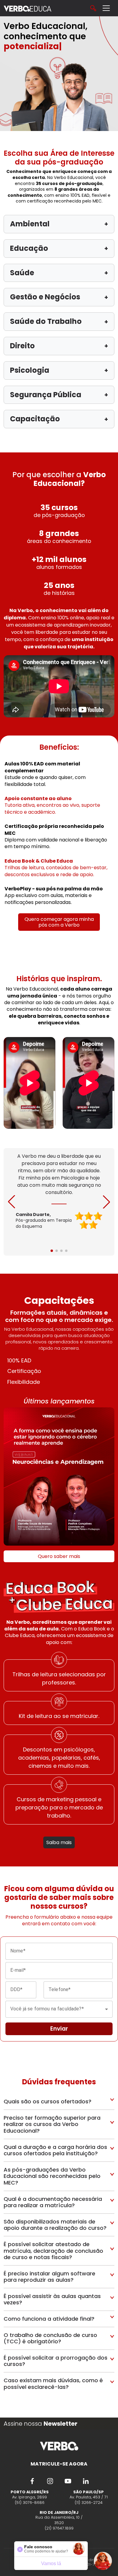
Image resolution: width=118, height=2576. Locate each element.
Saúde (59, 273)
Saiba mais (59, 1842)
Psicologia (59, 370)
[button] (107, 1202)
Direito (59, 346)
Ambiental (59, 224)
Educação (59, 248)
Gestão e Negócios (59, 297)
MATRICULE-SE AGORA (59, 2464)
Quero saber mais (59, 1556)
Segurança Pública (59, 395)
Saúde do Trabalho (59, 321)
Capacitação (59, 419)
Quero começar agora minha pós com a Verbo (59, 922)
